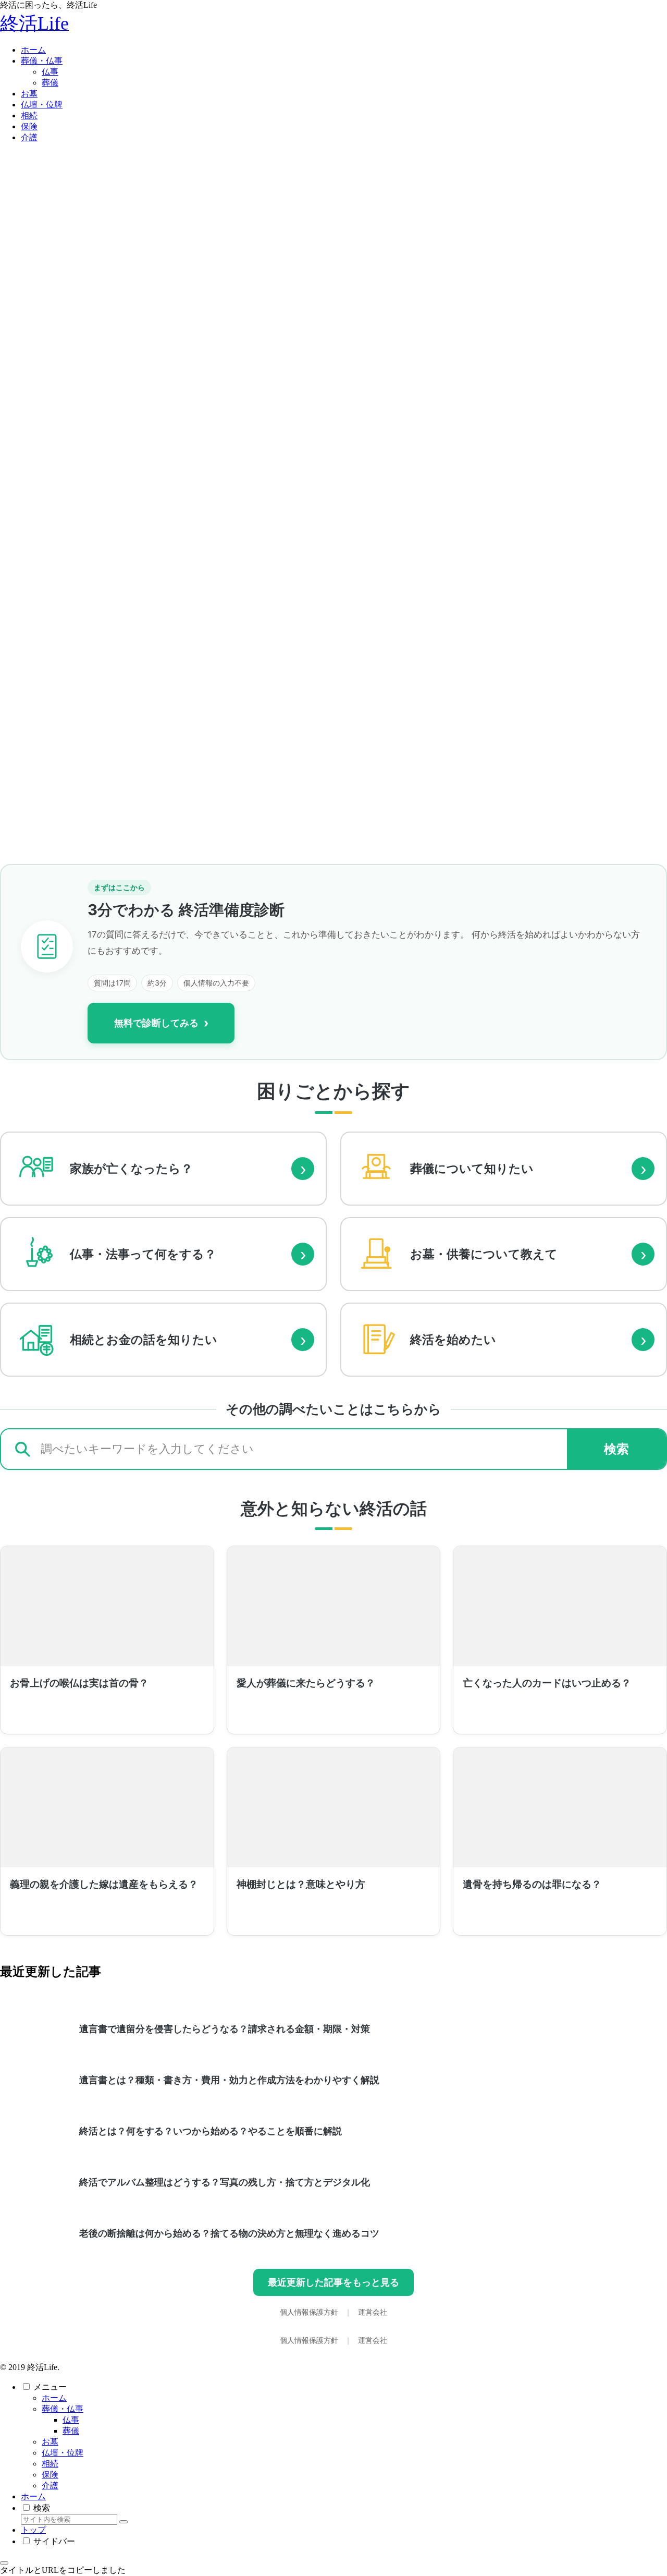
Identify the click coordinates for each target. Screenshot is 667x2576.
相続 (50, 2464)
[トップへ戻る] (4, 2563)
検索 (616, 1449)
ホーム (54, 2398)
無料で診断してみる (161, 1023)
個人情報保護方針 (310, 2312)
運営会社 (373, 2312)
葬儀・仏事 (63, 2409)
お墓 (50, 2442)
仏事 (71, 2420)
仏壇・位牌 (63, 2453)
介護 (50, 2486)
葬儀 (71, 2431)
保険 (50, 2475)
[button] (123, 2522)
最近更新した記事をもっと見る (333, 2282)
